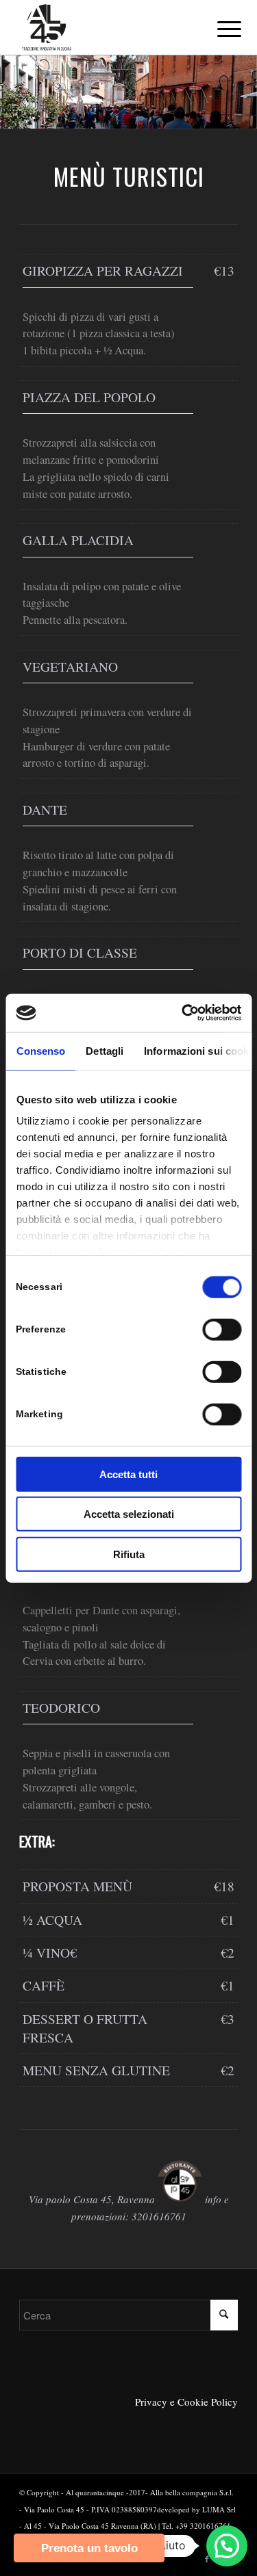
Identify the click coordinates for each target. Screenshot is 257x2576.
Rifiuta (129, 1554)
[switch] (222, 1329)
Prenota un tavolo (89, 2548)
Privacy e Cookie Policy (186, 2402)
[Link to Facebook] (207, 2559)
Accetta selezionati (129, 1514)
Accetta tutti (128, 1474)
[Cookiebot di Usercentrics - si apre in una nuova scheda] (183, 1013)
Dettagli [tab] (105, 1050)
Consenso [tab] (40, 1050)
